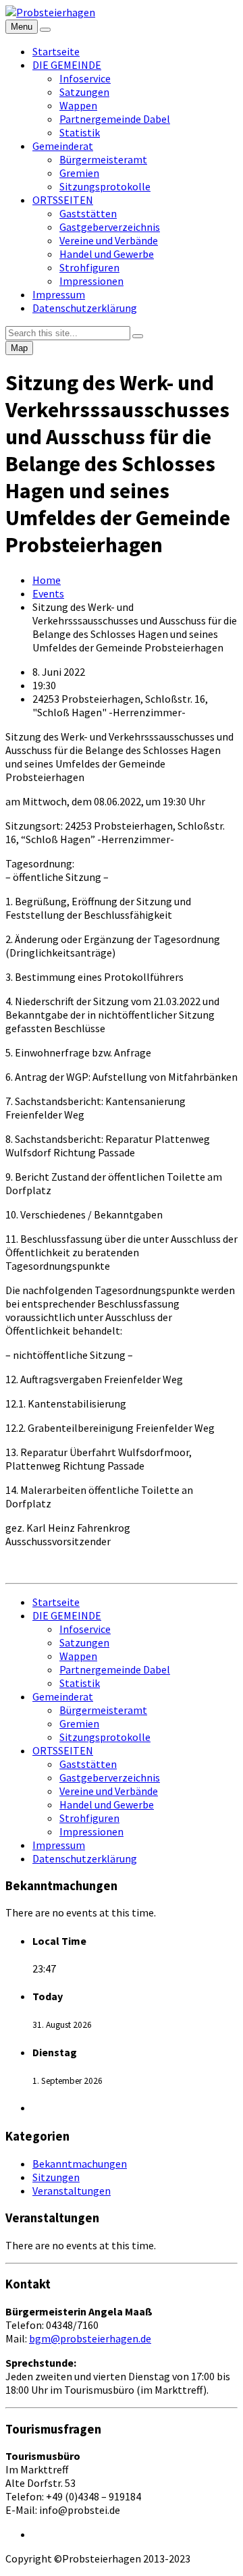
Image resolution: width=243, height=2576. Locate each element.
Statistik (80, 132)
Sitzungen (56, 2177)
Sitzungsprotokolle (105, 186)
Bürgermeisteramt (103, 159)
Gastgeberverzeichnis (110, 227)
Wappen (78, 105)
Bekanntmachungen (80, 2164)
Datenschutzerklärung (85, 308)
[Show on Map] (45, 30)
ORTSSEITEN (63, 200)
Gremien (79, 173)
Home (47, 580)
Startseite (56, 51)
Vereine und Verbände (109, 240)
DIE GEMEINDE (67, 65)
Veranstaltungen (72, 2191)
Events (48, 593)
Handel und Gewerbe (107, 254)
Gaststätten (88, 213)
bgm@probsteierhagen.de (90, 2338)
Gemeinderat (63, 146)
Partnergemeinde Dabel (115, 119)
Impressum (59, 294)
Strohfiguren (89, 267)
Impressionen (91, 281)
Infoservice (85, 78)
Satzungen (84, 92)
